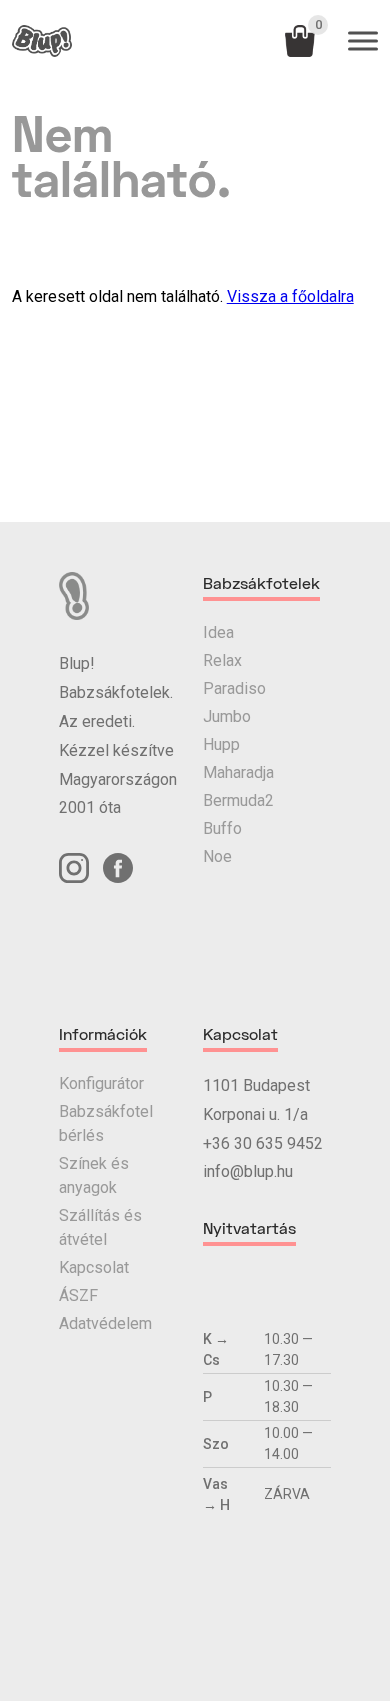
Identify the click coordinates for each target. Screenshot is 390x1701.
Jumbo (227, 716)
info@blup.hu (248, 1171)
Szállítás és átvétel (100, 1227)
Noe (217, 856)
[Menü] (363, 41)
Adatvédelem (105, 1323)
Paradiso (234, 688)
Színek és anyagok (94, 1175)
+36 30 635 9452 (263, 1143)
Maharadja (238, 772)
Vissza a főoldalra (290, 296)
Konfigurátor (101, 1083)
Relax (222, 660)
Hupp (221, 744)
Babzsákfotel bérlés (106, 1123)
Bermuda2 (238, 800)
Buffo (222, 828)
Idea (218, 632)
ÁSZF (78, 1295)
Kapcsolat (94, 1267)
